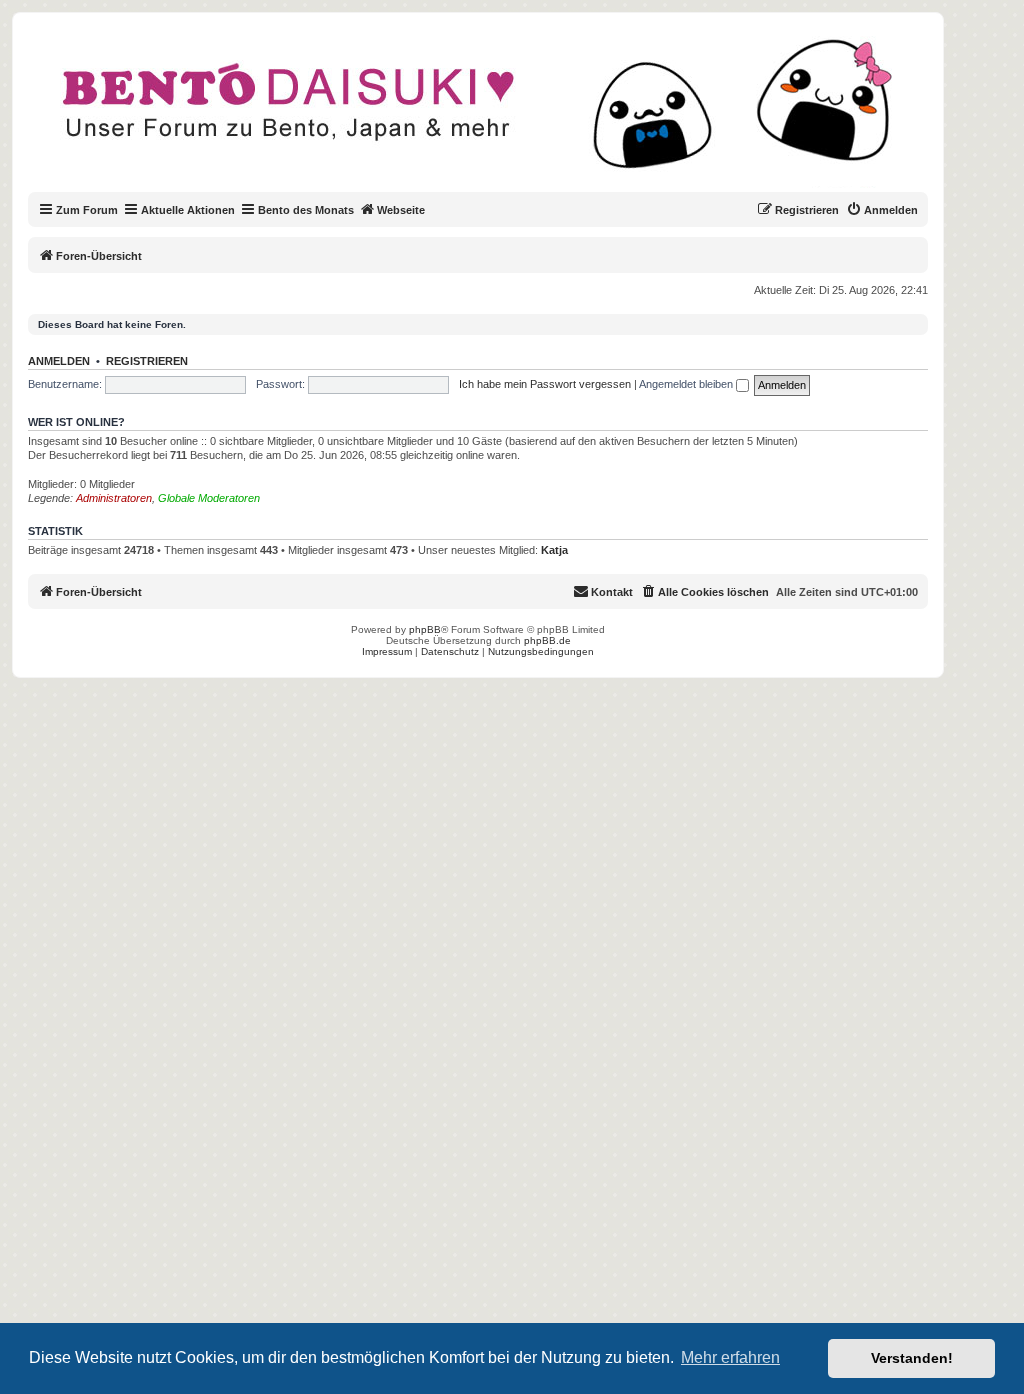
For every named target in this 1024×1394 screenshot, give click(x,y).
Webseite (401, 210)
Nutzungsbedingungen (541, 651)
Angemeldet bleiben (687, 384)
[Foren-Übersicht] (494, 114)
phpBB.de (547, 640)
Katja (554, 550)
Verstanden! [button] (912, 1358)
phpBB (425, 629)
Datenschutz (450, 651)
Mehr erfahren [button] (730, 1357)
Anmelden (59, 361)
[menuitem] (882, 210)
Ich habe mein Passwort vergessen (545, 384)
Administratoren (114, 498)
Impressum (387, 651)
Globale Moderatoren (209, 498)
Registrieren (147, 361)
